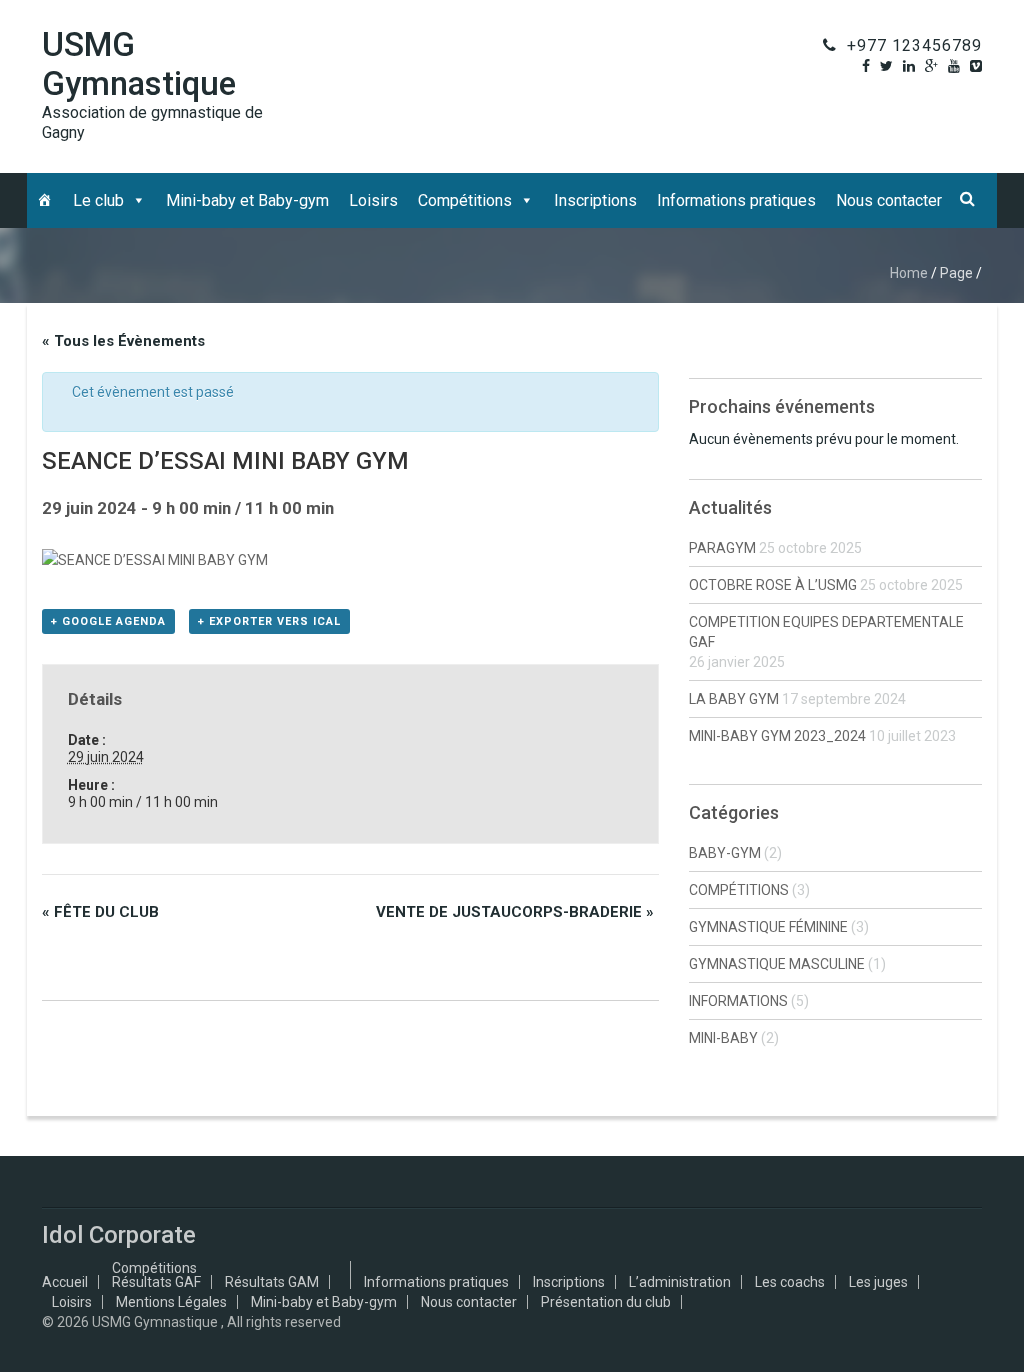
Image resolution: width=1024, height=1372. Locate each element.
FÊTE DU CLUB (100, 912)
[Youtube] (954, 66)
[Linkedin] (909, 66)
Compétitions (465, 200)
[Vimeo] (976, 66)
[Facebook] (866, 66)
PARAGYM (722, 548)
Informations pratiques (736, 200)
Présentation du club (606, 1302)
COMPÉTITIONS (739, 890)
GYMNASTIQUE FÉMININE (768, 927)
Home (909, 273)
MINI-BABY (723, 1038)
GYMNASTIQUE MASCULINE (777, 964)
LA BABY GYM (734, 699)
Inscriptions (595, 200)
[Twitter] (886, 66)
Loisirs (373, 200)
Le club (98, 200)
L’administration (680, 1282)
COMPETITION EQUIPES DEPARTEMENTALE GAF (826, 632)
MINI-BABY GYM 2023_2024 (777, 736)
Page (956, 273)
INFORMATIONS (738, 1001)
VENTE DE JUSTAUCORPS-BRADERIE (515, 912)
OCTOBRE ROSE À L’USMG (773, 585)
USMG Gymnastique (139, 64)
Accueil (65, 1282)
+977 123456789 (914, 45)
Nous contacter (889, 200)
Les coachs (790, 1282)
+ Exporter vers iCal (269, 621)
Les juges (878, 1282)
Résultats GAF (156, 1282)
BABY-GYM (725, 853)
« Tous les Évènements (123, 341)
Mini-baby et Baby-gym (247, 200)
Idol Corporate (119, 1235)
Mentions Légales (171, 1302)
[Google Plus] (931, 66)
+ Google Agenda (108, 621)
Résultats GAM (272, 1282)
